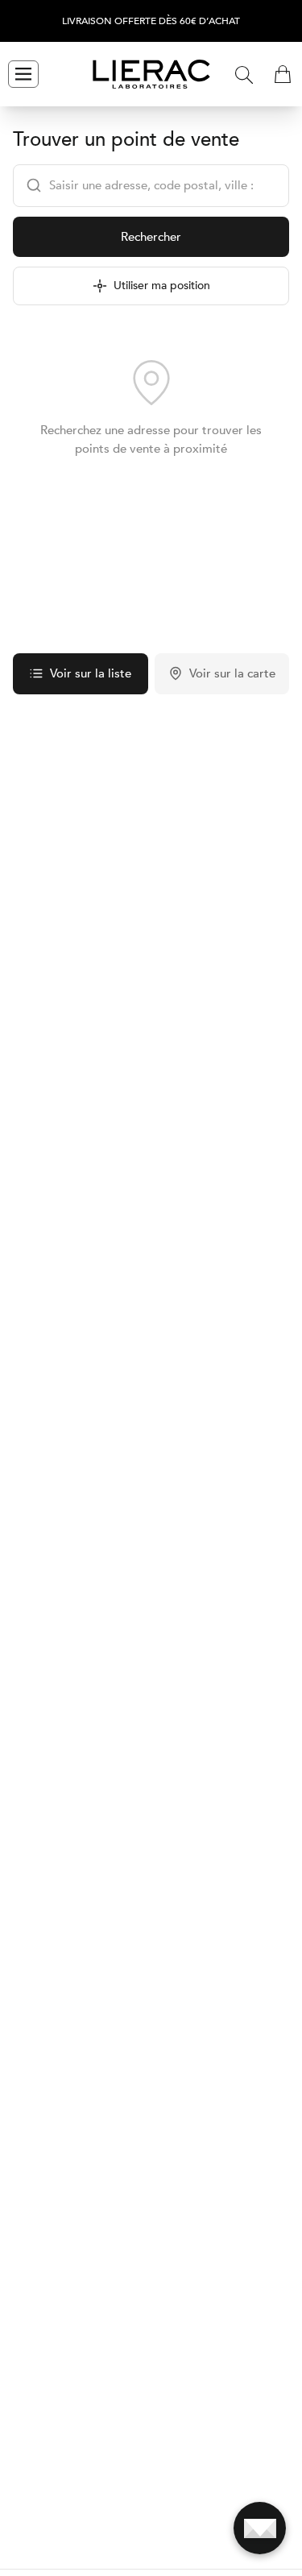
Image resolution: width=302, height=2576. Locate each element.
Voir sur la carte (232, 673)
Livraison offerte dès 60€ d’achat (151, 21)
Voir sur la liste (91, 673)
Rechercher (151, 237)
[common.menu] (23, 74)
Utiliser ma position (162, 286)
